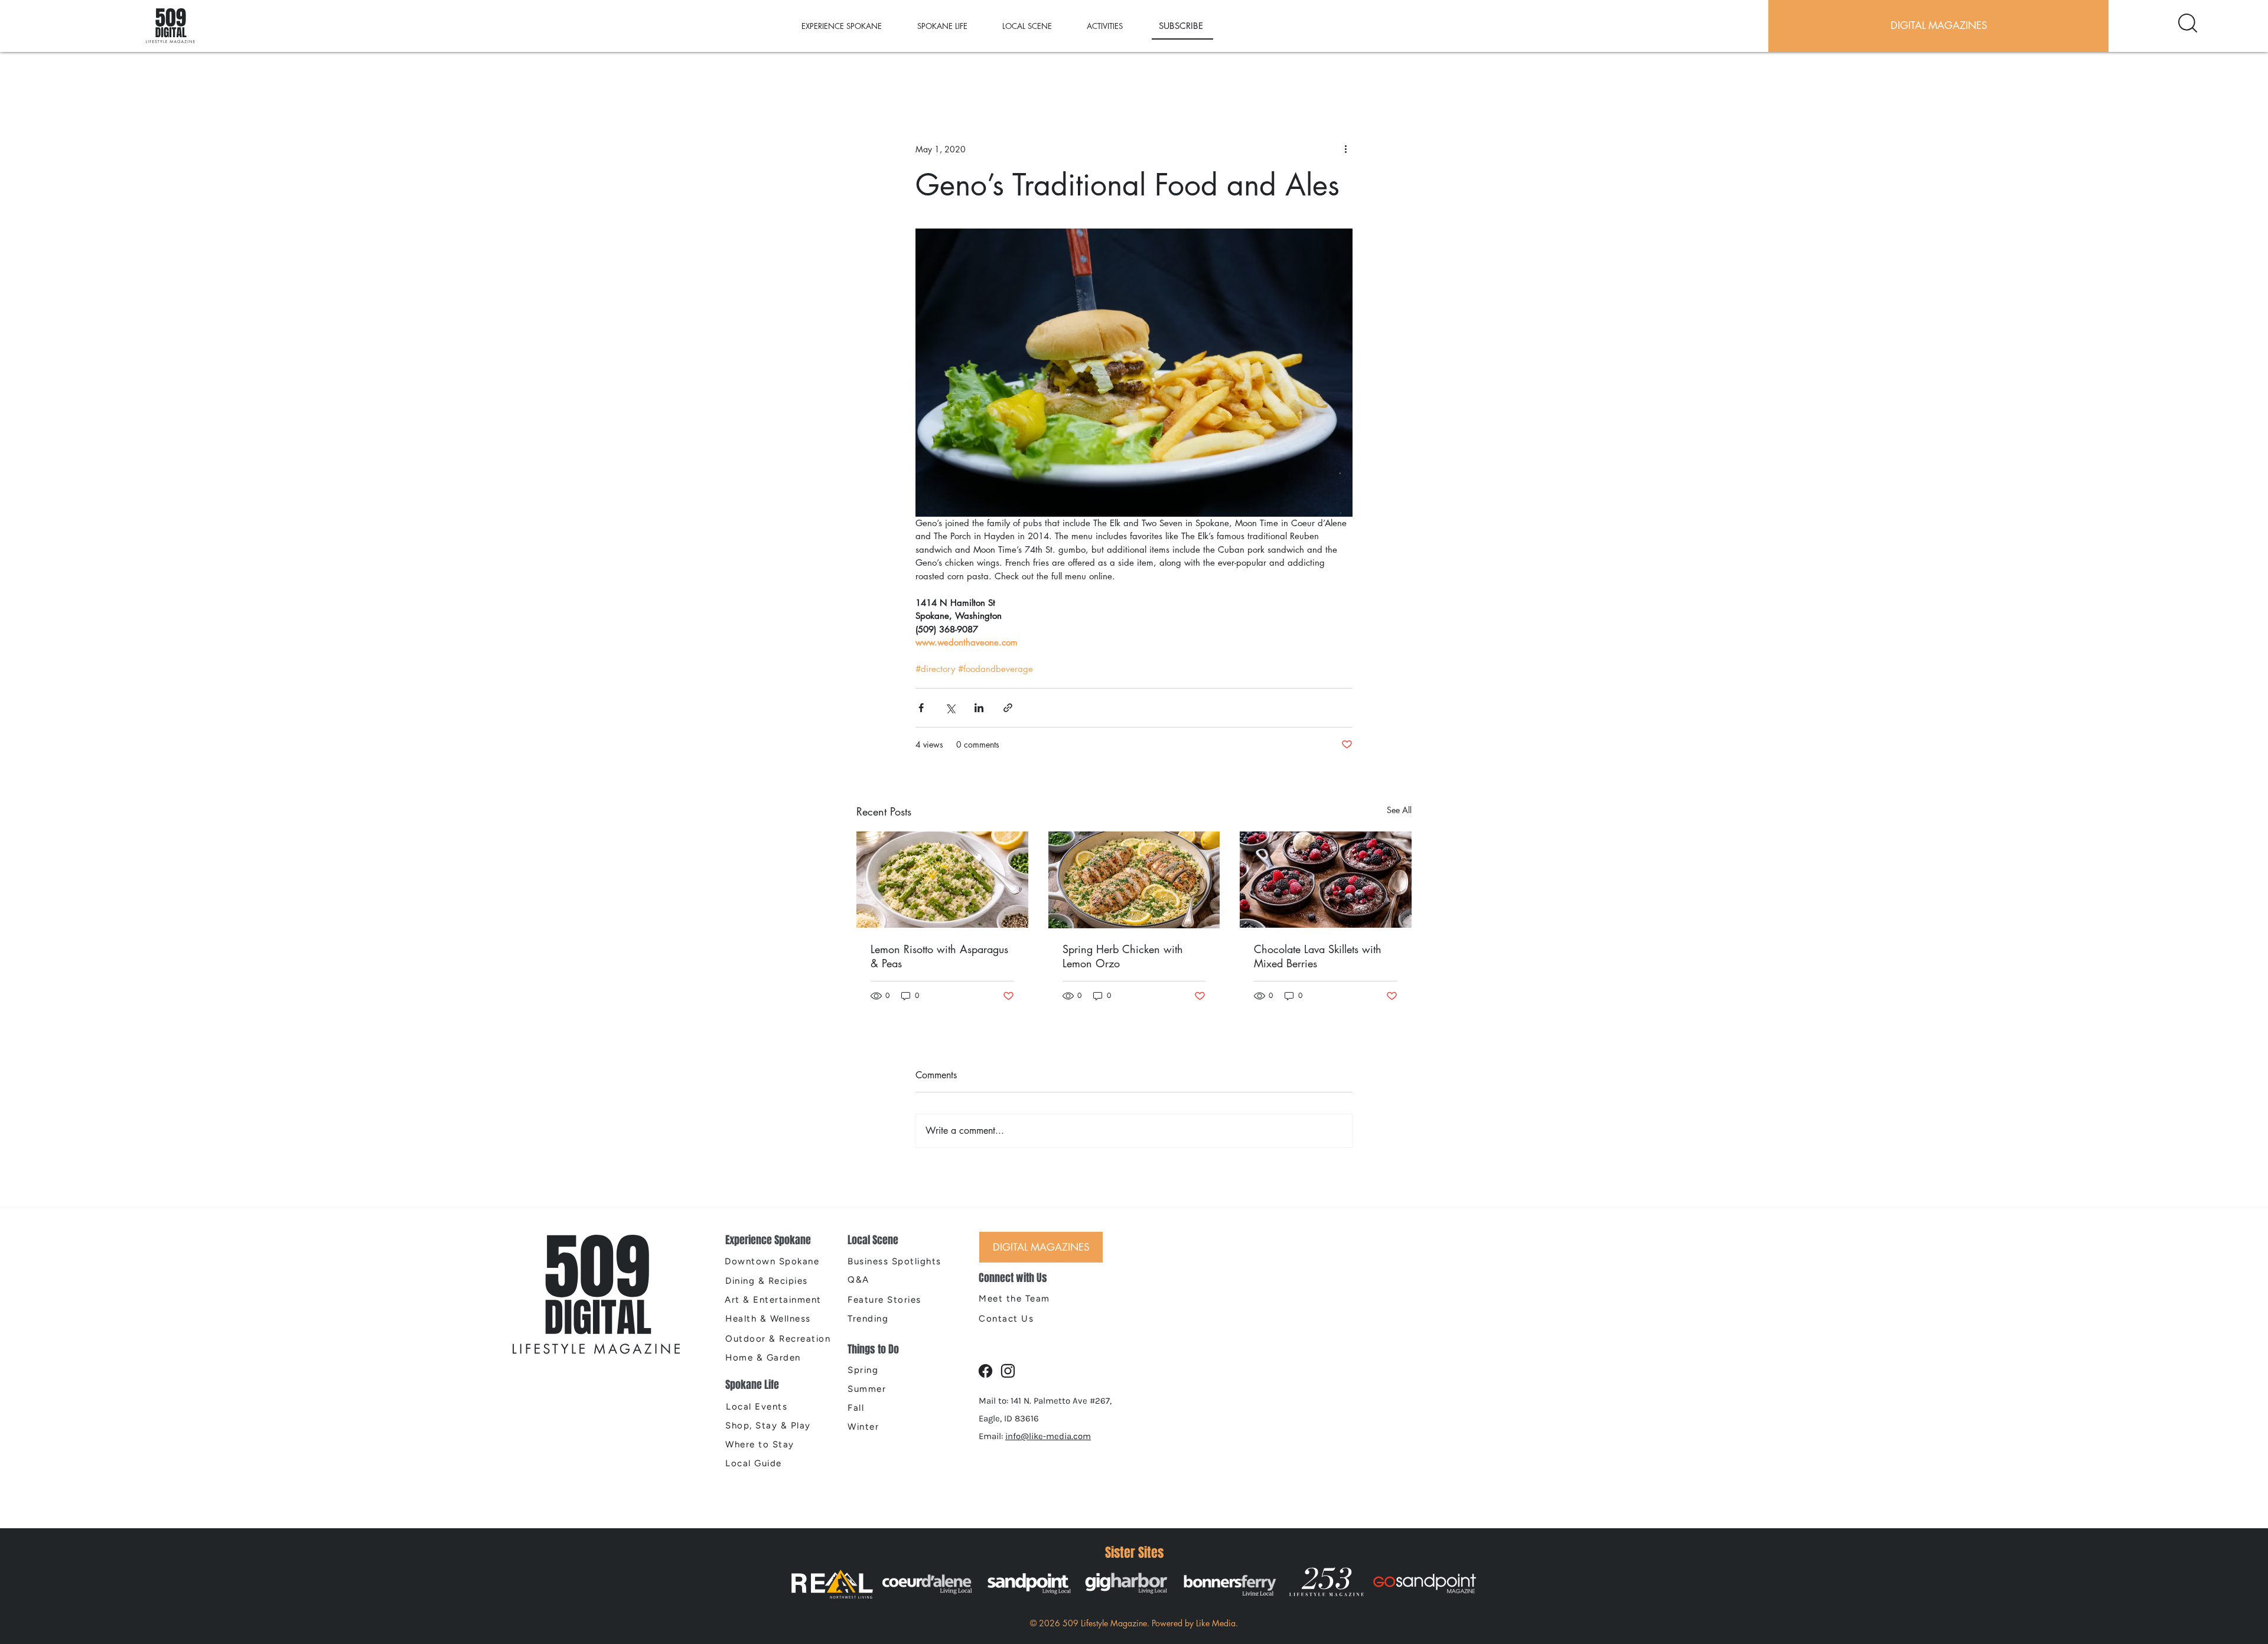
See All (1399, 810)
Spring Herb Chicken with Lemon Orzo (1123, 956)
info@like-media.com (1048, 1436)
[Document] (2188, 23)
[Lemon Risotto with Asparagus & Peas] (942, 880)
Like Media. (1217, 1623)
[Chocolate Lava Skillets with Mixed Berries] (1326, 880)
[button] (853, 26)
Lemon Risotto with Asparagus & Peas (939, 956)
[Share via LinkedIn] (979, 708)
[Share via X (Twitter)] (950, 708)
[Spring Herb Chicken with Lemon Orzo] (1134, 880)
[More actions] (1345, 149)
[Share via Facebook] (921, 708)
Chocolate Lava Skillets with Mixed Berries (1318, 956)
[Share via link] (1008, 708)
